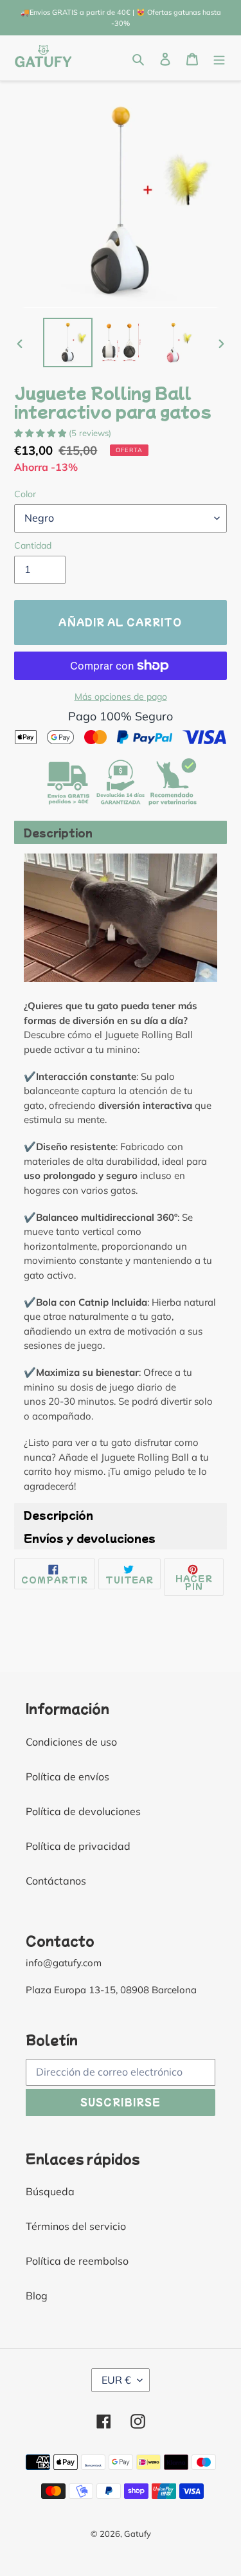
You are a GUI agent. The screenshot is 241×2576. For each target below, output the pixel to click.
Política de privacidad (78, 1846)
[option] (68, 343)
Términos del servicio (76, 2226)
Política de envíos (67, 1777)
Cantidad (33, 545)
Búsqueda (50, 2191)
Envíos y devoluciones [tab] (90, 1538)
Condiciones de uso (71, 1742)
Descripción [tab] (58, 1515)
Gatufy (138, 2534)
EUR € (116, 2380)
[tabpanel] (121, 1174)
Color (25, 494)
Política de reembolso (77, 2261)
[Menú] (219, 58)
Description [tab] (58, 832)
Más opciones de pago (121, 697)
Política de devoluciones (83, 1811)
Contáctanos (56, 1881)
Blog (37, 2296)
